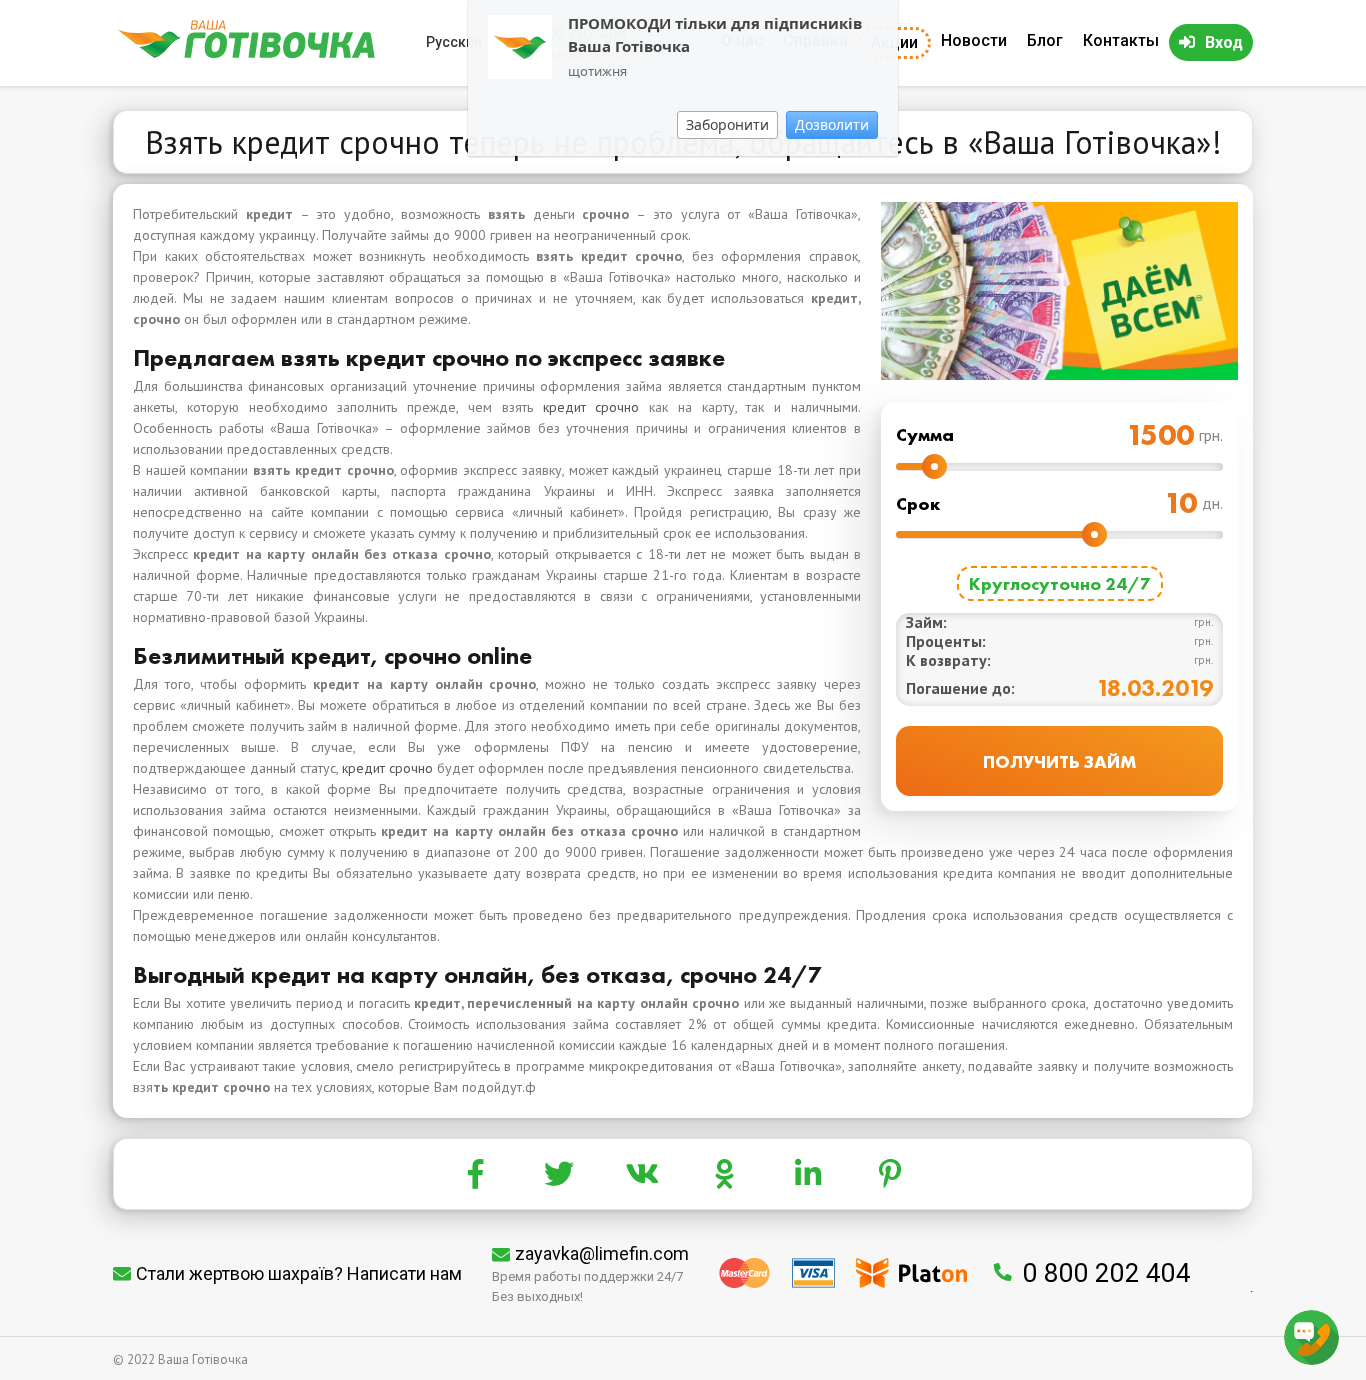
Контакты (1121, 40)
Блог (1045, 40)
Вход (1224, 42)
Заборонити (727, 124)
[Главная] (246, 53)
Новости (974, 40)
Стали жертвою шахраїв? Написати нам (299, 1273)
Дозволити (832, 124)
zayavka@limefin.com (602, 1253)
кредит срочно (591, 407)
